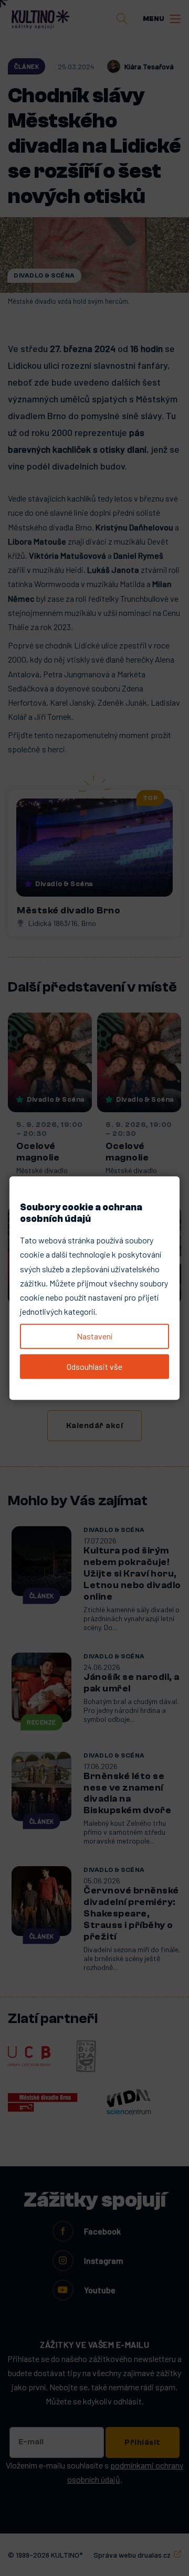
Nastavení (94, 1336)
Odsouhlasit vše (94, 1366)
